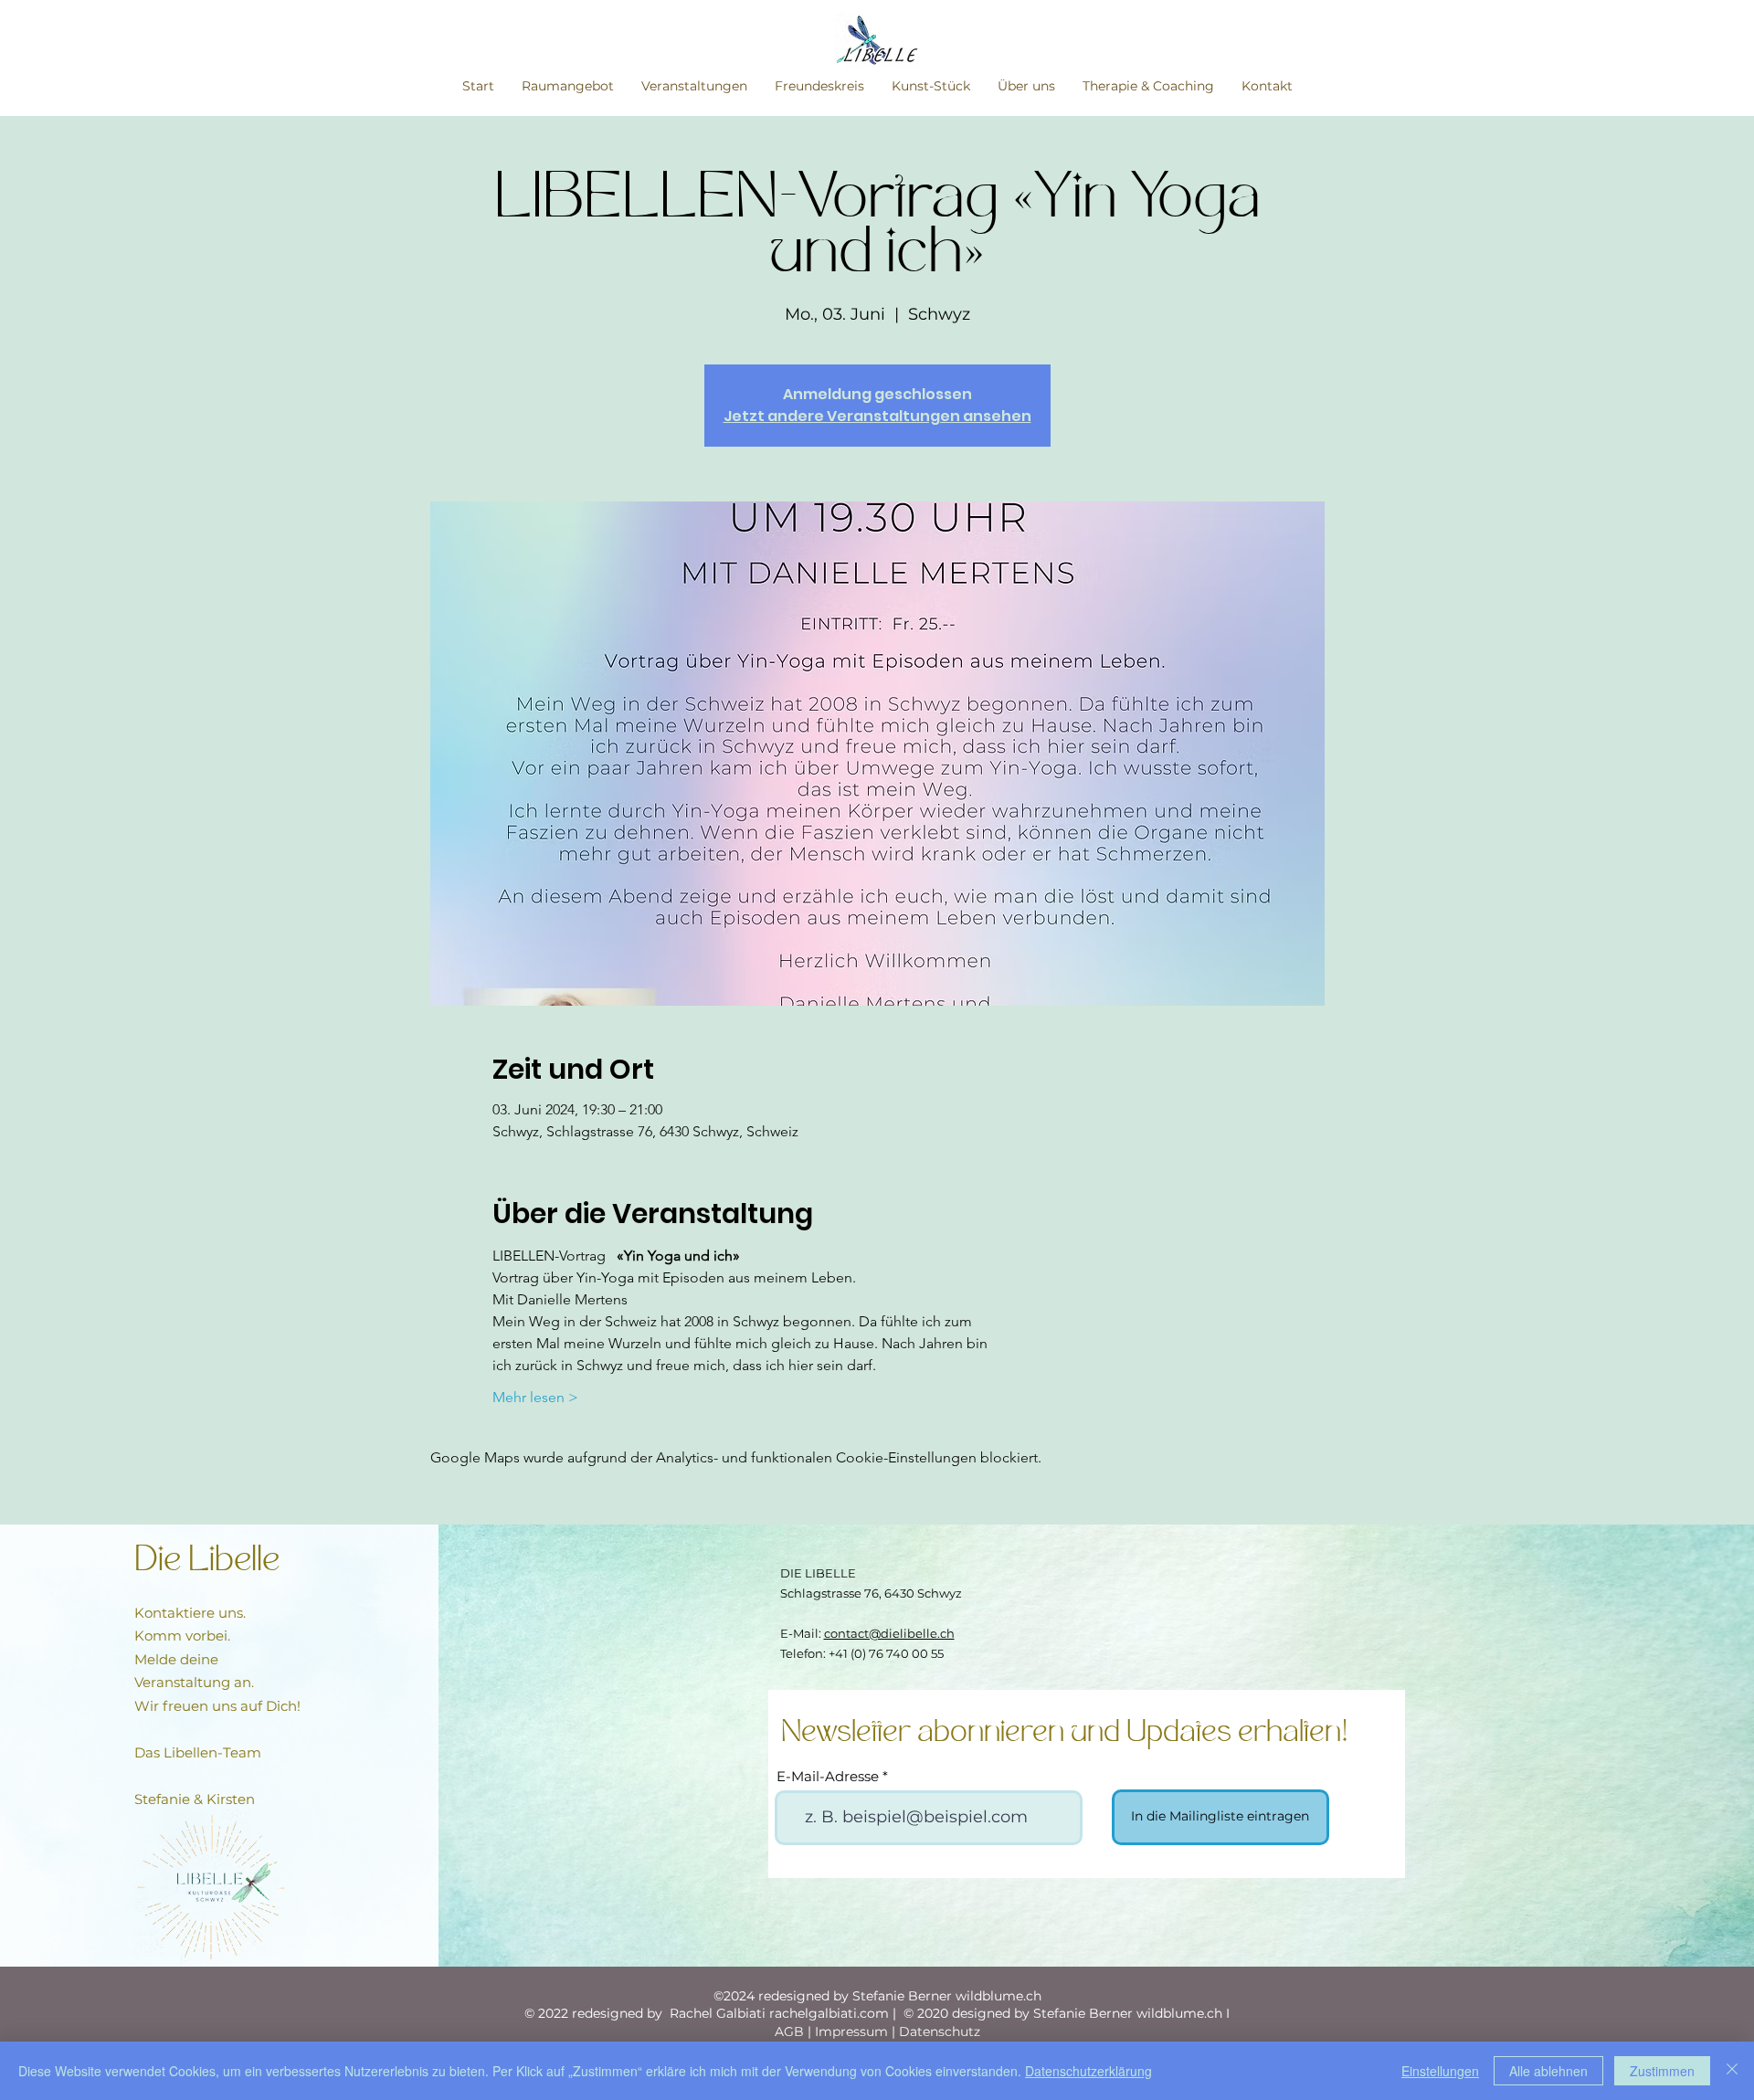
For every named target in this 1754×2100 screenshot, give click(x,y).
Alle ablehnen (1548, 2071)
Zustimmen (1662, 2071)
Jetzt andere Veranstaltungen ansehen (877, 416)
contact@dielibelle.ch (889, 1633)
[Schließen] (1732, 2071)
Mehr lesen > (535, 1397)
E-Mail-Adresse (828, 1776)
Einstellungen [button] (1440, 2071)
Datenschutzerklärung (1088, 2071)
